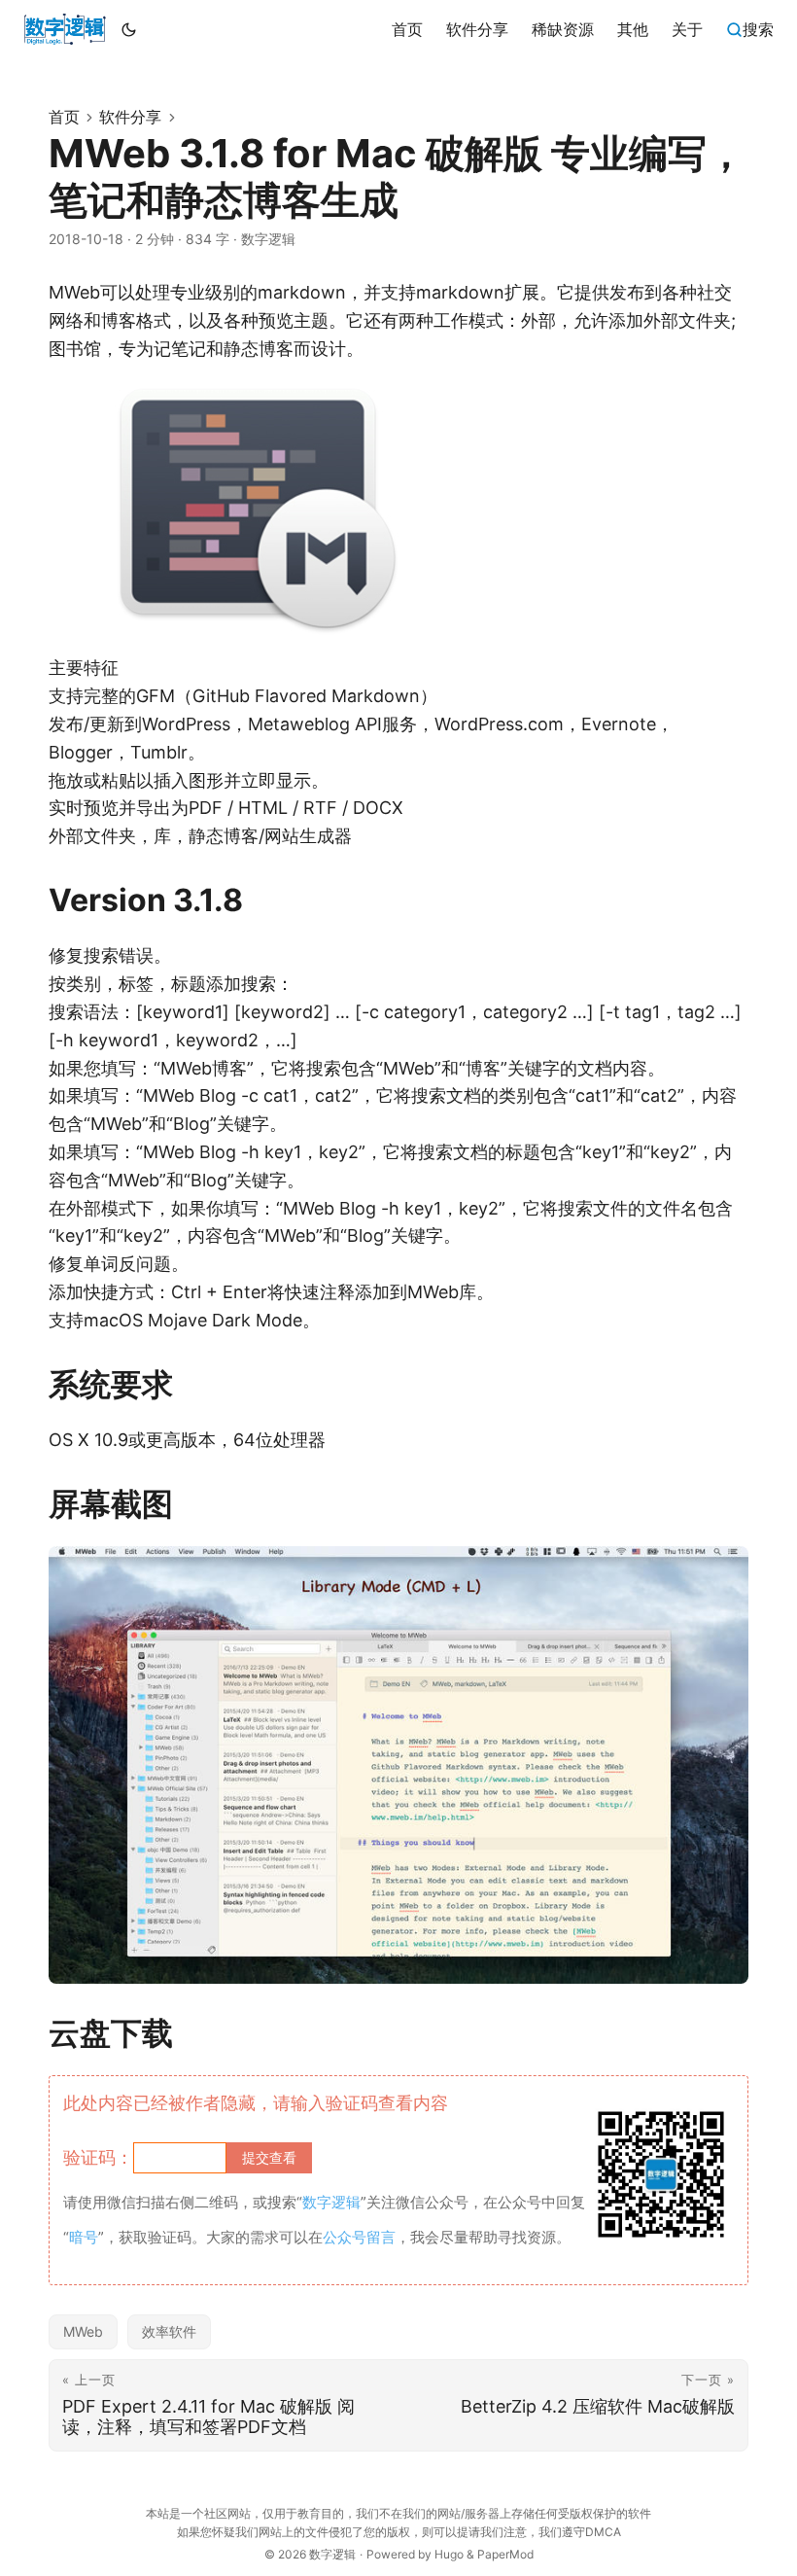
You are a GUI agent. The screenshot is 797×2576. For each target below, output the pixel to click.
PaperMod (505, 2554)
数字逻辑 (332, 2554)
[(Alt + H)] (65, 29)
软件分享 (130, 117)
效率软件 (169, 2331)
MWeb (83, 2331)
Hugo (449, 2554)
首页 (64, 117)
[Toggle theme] (129, 29)
